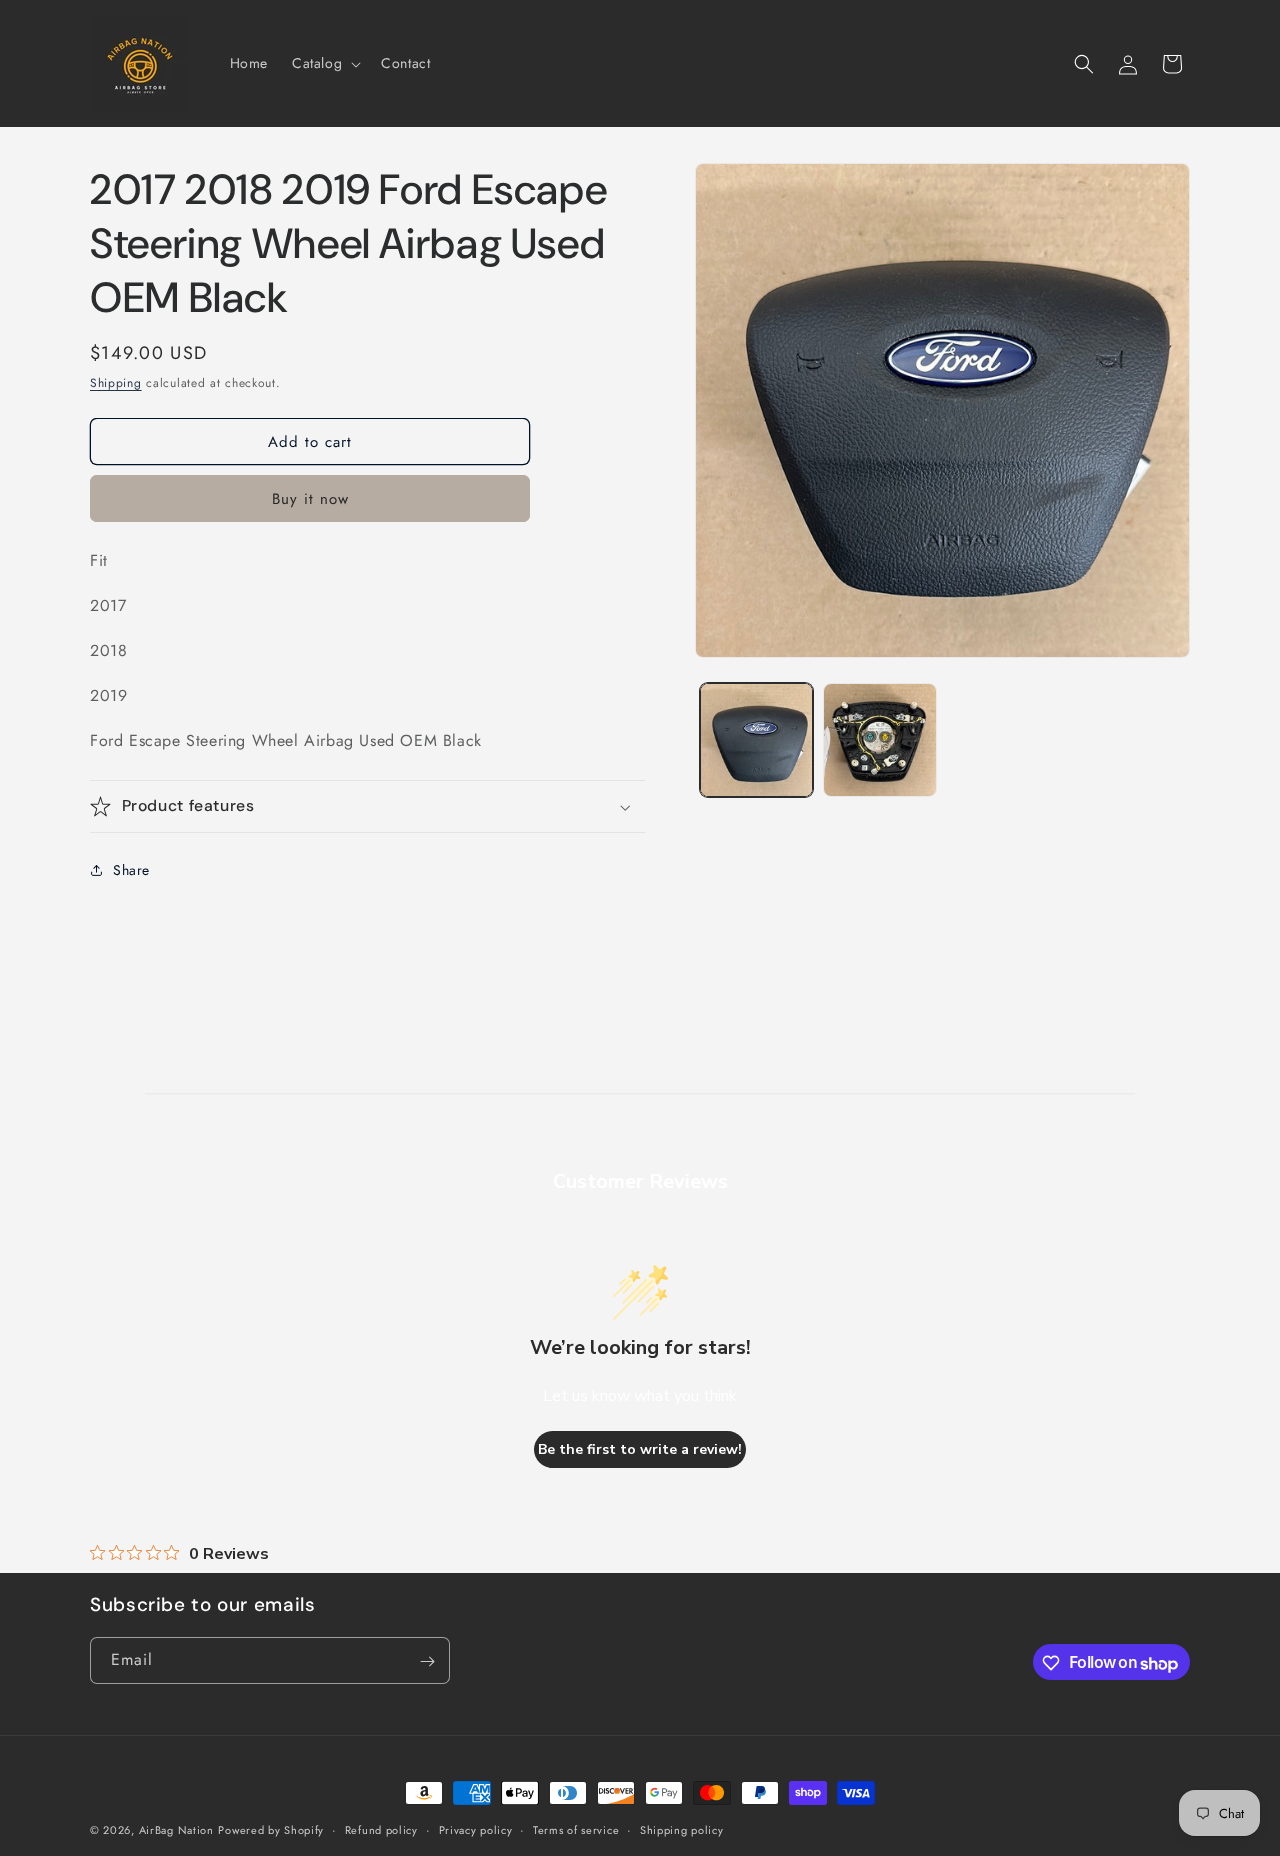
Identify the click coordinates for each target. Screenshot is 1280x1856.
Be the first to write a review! (640, 1449)
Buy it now (310, 499)
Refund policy (381, 1830)
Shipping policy (682, 1830)
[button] (324, 63)
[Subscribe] (427, 1661)
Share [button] (131, 870)
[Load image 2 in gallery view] (879, 739)
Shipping (116, 383)
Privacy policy (476, 1830)
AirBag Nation (176, 1830)
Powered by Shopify (271, 1830)
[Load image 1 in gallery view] (756, 739)
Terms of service (576, 1830)
